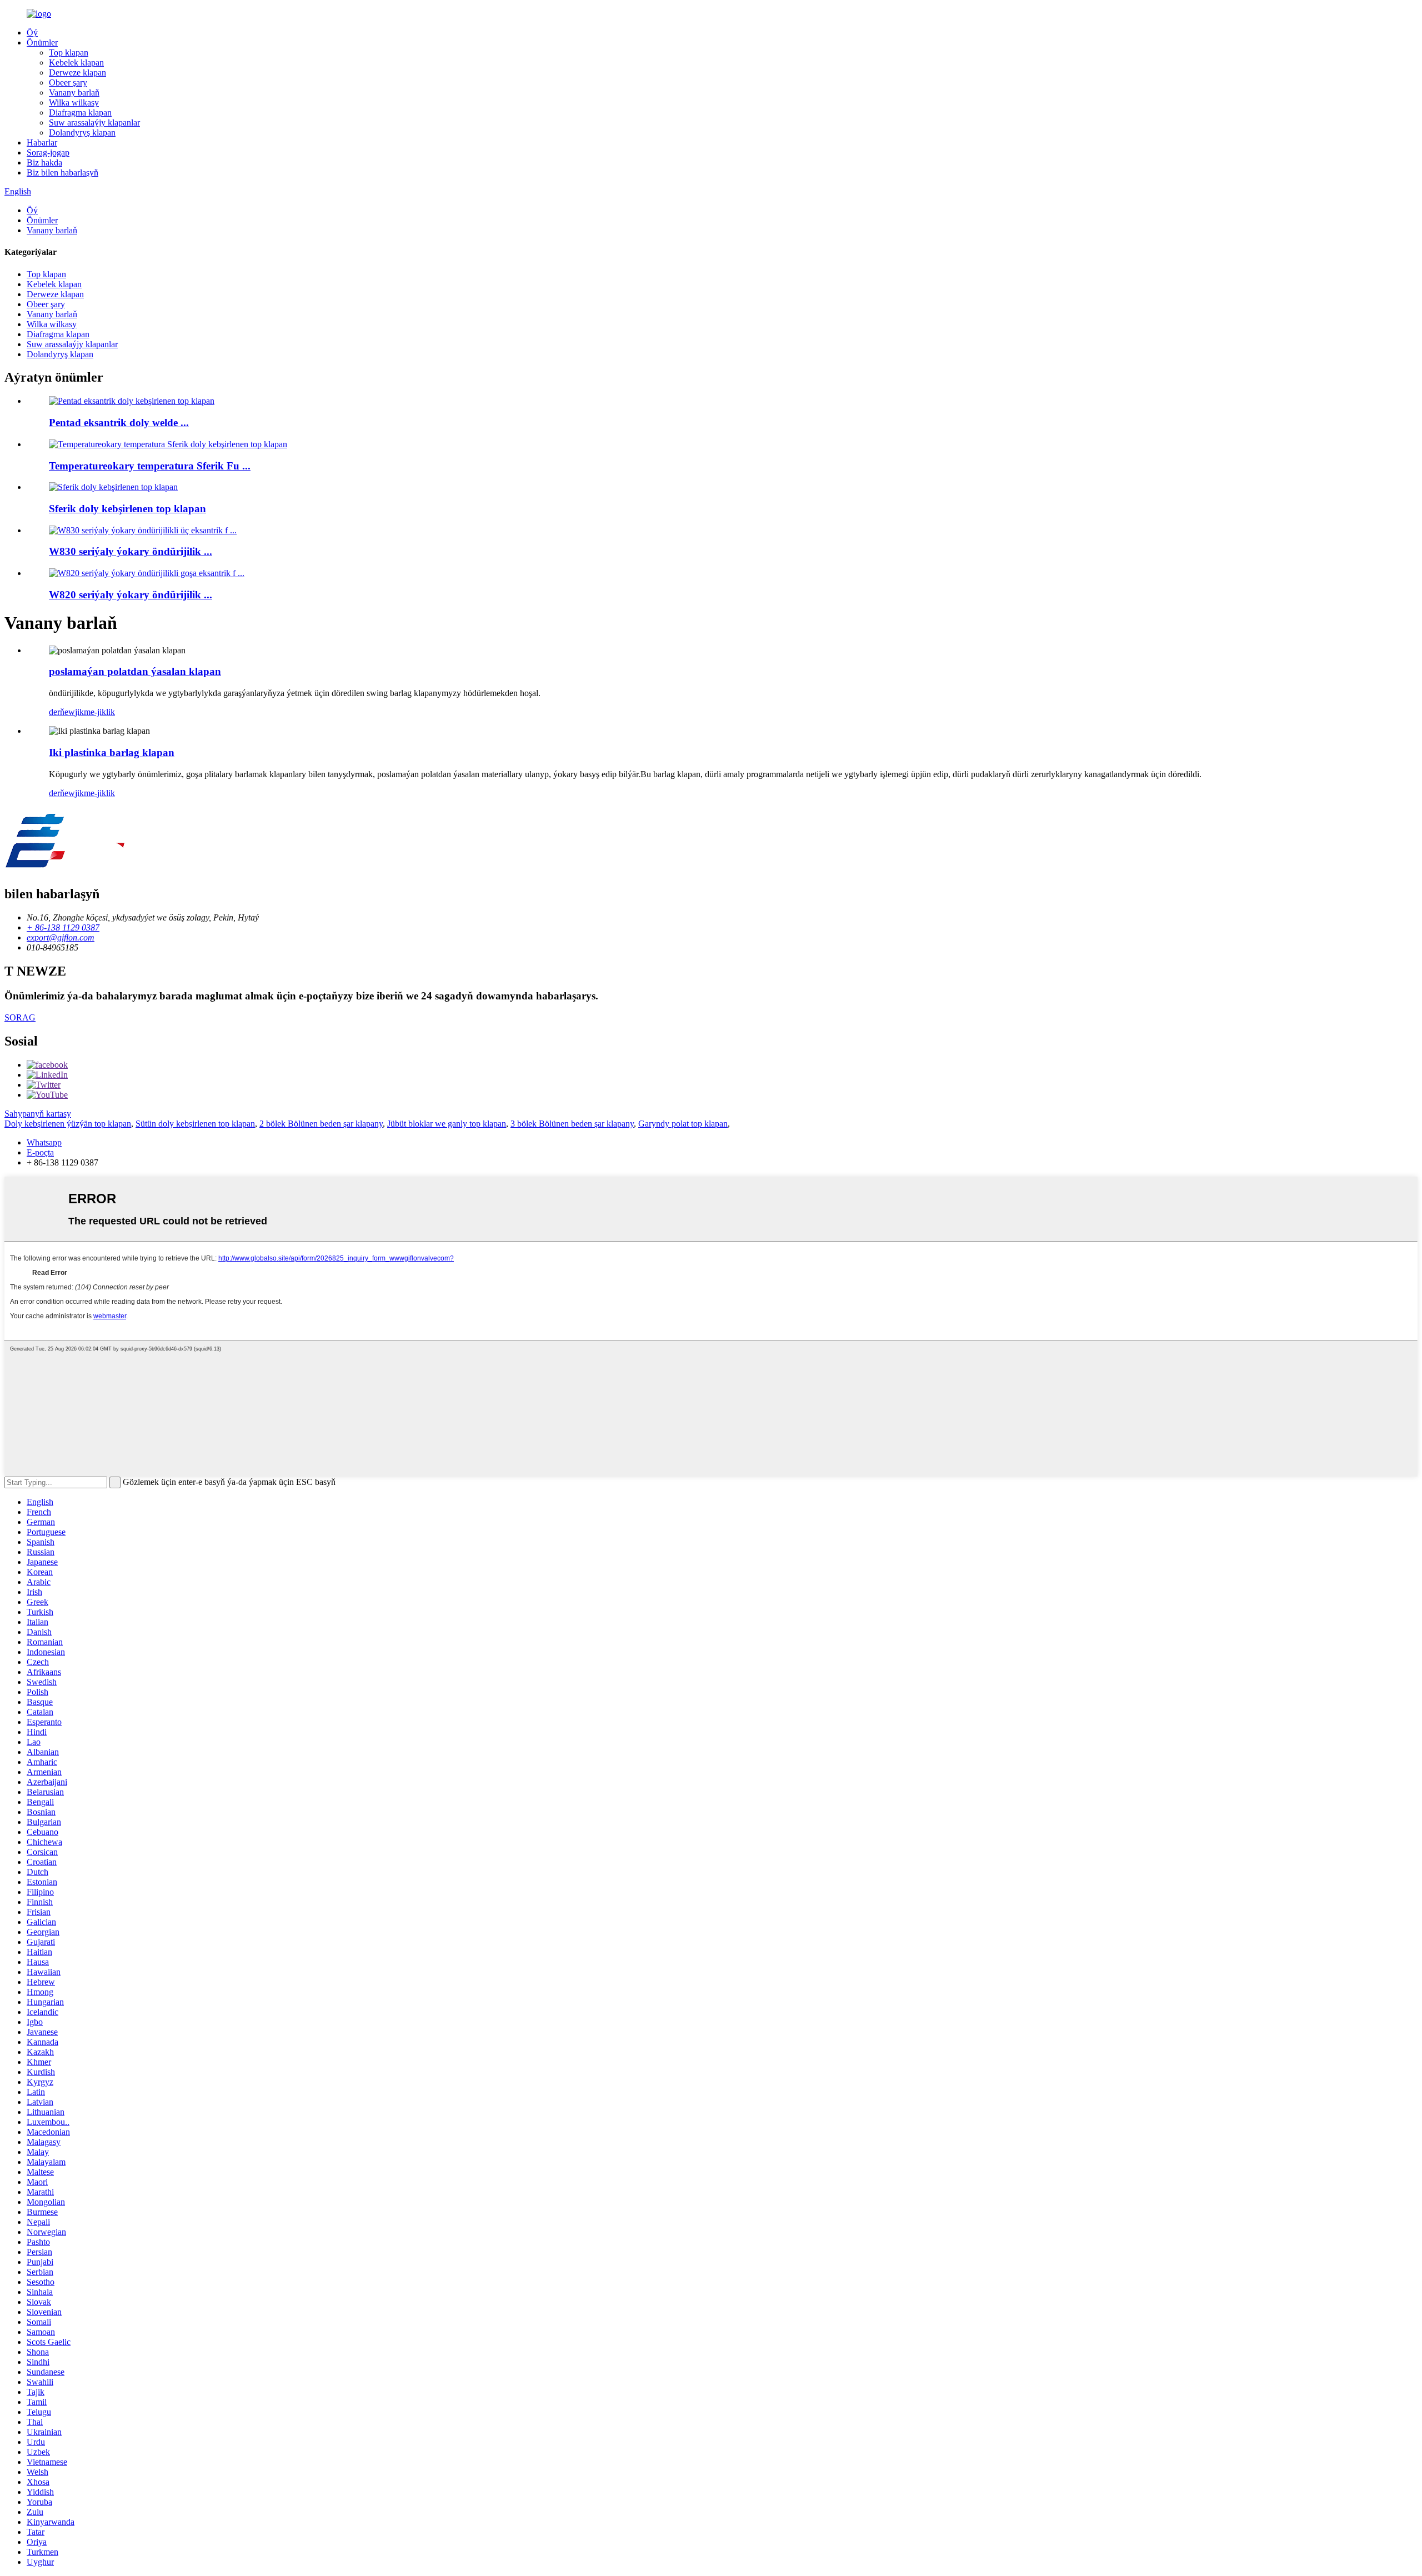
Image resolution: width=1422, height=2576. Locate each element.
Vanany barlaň (74, 92)
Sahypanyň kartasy (38, 1114)
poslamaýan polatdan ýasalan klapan (135, 671)
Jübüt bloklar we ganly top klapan (447, 1124)
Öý (32, 32)
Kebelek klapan (76, 62)
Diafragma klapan (80, 112)
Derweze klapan (77, 72)
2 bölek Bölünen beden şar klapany (321, 1124)
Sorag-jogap (48, 152)
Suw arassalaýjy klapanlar (94, 122)
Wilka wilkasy (74, 102)
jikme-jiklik (95, 712)
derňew (62, 712)
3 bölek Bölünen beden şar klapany (572, 1124)
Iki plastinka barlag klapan (112, 752)
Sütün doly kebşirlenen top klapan (195, 1124)
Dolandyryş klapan (82, 132)
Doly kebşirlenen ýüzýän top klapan (68, 1124)
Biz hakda (44, 162)
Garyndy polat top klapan (683, 1124)
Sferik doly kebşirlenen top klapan (127, 509)
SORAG (20, 1017)
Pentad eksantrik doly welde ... (119, 422)
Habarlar (42, 142)
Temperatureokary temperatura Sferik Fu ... (150, 466)
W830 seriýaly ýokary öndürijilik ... (131, 551)
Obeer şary (68, 82)
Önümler (42, 42)
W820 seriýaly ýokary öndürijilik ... (131, 595)
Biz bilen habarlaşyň (62, 172)
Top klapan (69, 52)
